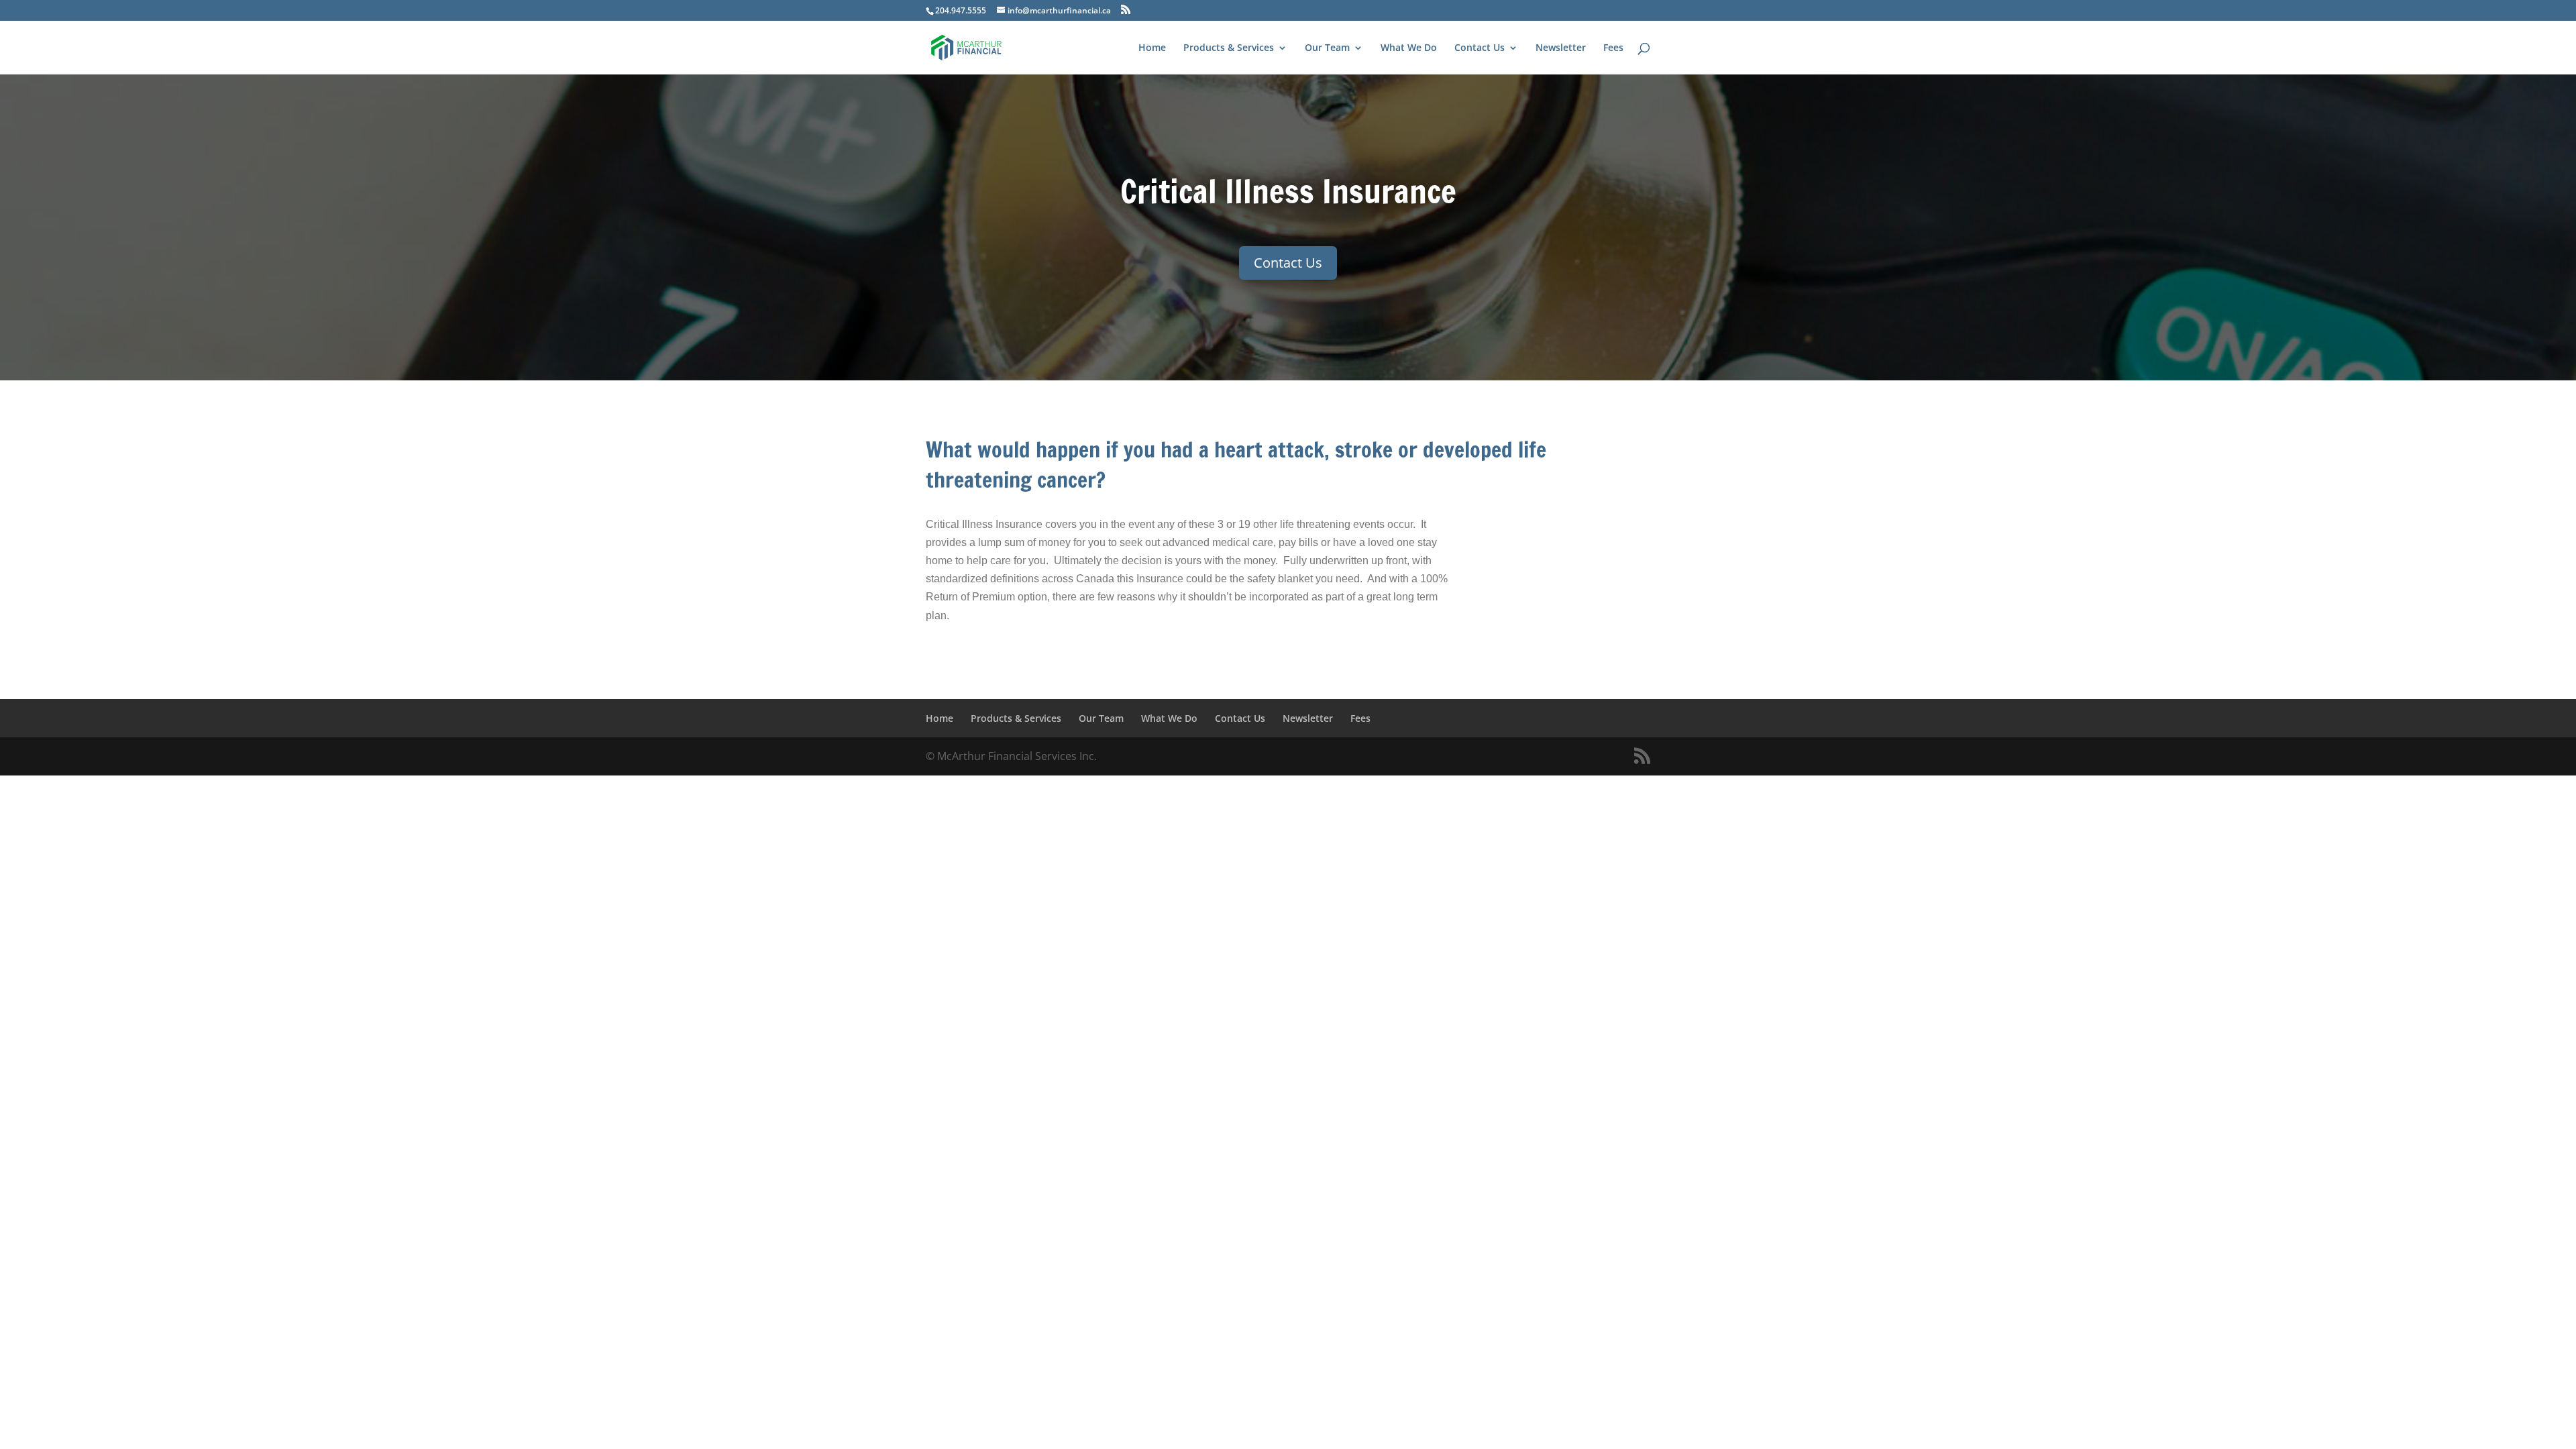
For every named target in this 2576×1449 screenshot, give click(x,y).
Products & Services (1229, 48)
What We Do (1409, 48)
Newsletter (1561, 48)
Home (1152, 48)
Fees (1613, 48)
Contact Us (1480, 48)
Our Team (1327, 48)
